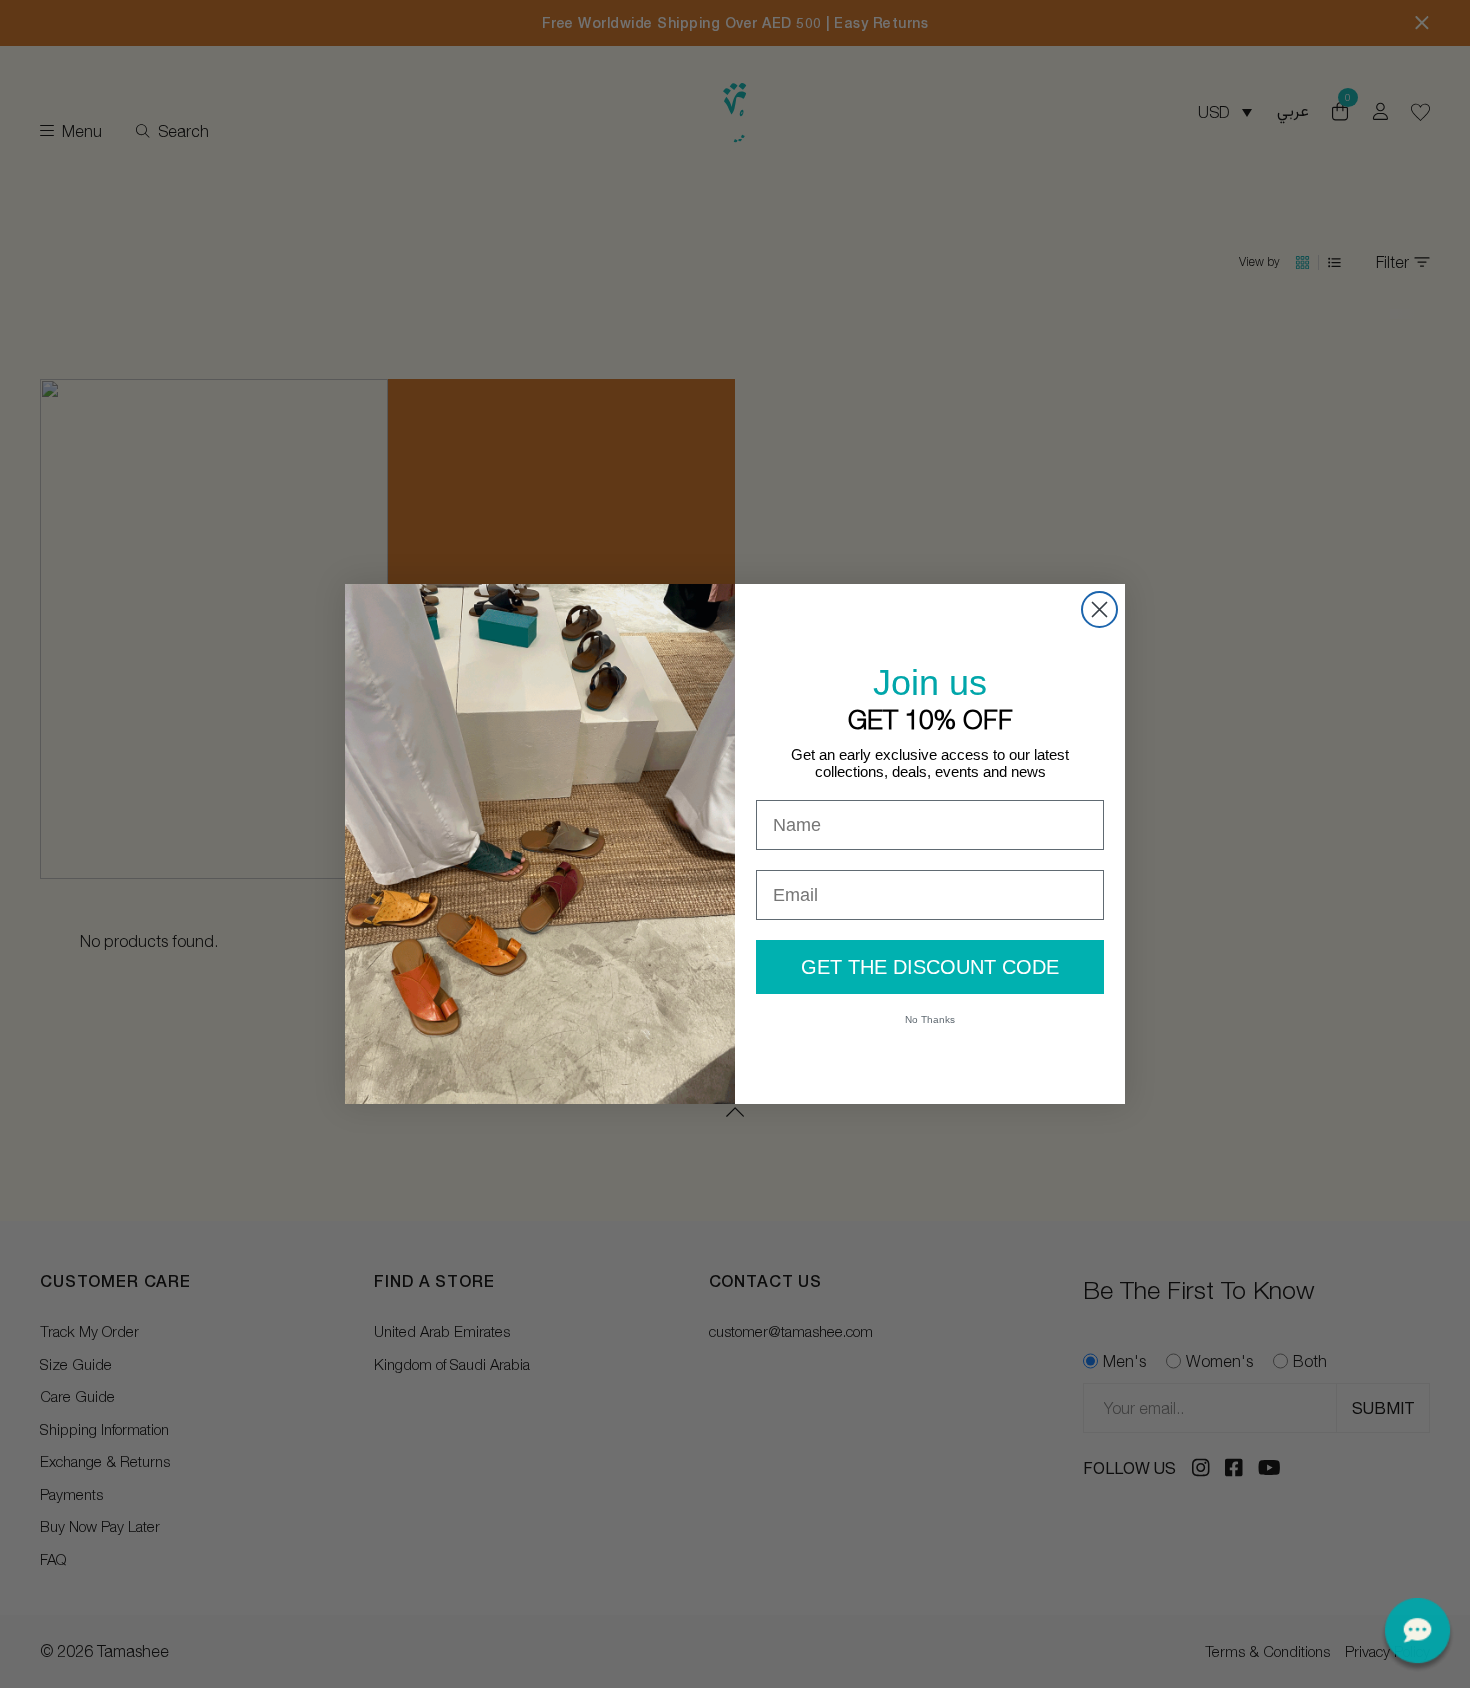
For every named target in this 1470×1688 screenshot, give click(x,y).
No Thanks (930, 1019)
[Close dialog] (1099, 609)
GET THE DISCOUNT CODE (930, 967)
